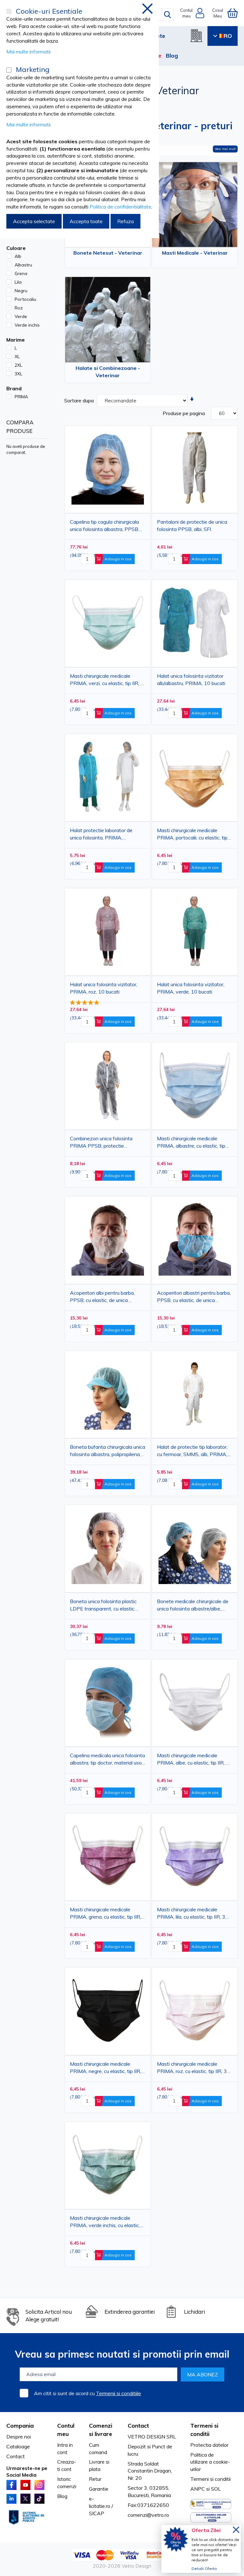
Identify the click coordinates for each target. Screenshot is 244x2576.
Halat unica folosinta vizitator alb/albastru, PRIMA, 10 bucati (191, 679)
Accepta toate (86, 221)
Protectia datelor (209, 2445)
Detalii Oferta (204, 2569)
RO (228, 36)
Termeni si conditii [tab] (204, 2430)
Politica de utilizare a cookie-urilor (210, 2462)
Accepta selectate (34, 221)
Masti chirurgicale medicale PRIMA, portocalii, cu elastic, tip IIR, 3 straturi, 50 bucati (192, 835)
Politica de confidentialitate (120, 207)
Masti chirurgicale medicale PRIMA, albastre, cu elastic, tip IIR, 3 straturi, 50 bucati (191, 1143)
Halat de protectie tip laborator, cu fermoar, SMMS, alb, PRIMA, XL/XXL (192, 1452)
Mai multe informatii (28, 52)
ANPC (198, 2489)
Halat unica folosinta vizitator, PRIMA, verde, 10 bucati (191, 988)
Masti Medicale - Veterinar (195, 253)
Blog (172, 56)
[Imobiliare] (196, 36)
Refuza (125, 221)
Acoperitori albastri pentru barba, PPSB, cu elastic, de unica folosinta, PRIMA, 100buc (194, 1298)
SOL (216, 2489)
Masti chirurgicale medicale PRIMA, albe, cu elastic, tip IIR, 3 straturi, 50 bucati (193, 1760)
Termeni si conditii (210, 2479)
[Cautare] (167, 15)
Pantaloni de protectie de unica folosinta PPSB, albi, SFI (192, 525)
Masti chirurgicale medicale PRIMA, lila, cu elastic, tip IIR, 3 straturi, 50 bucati (191, 1914)
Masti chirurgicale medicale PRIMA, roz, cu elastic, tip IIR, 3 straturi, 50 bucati (192, 2069)
